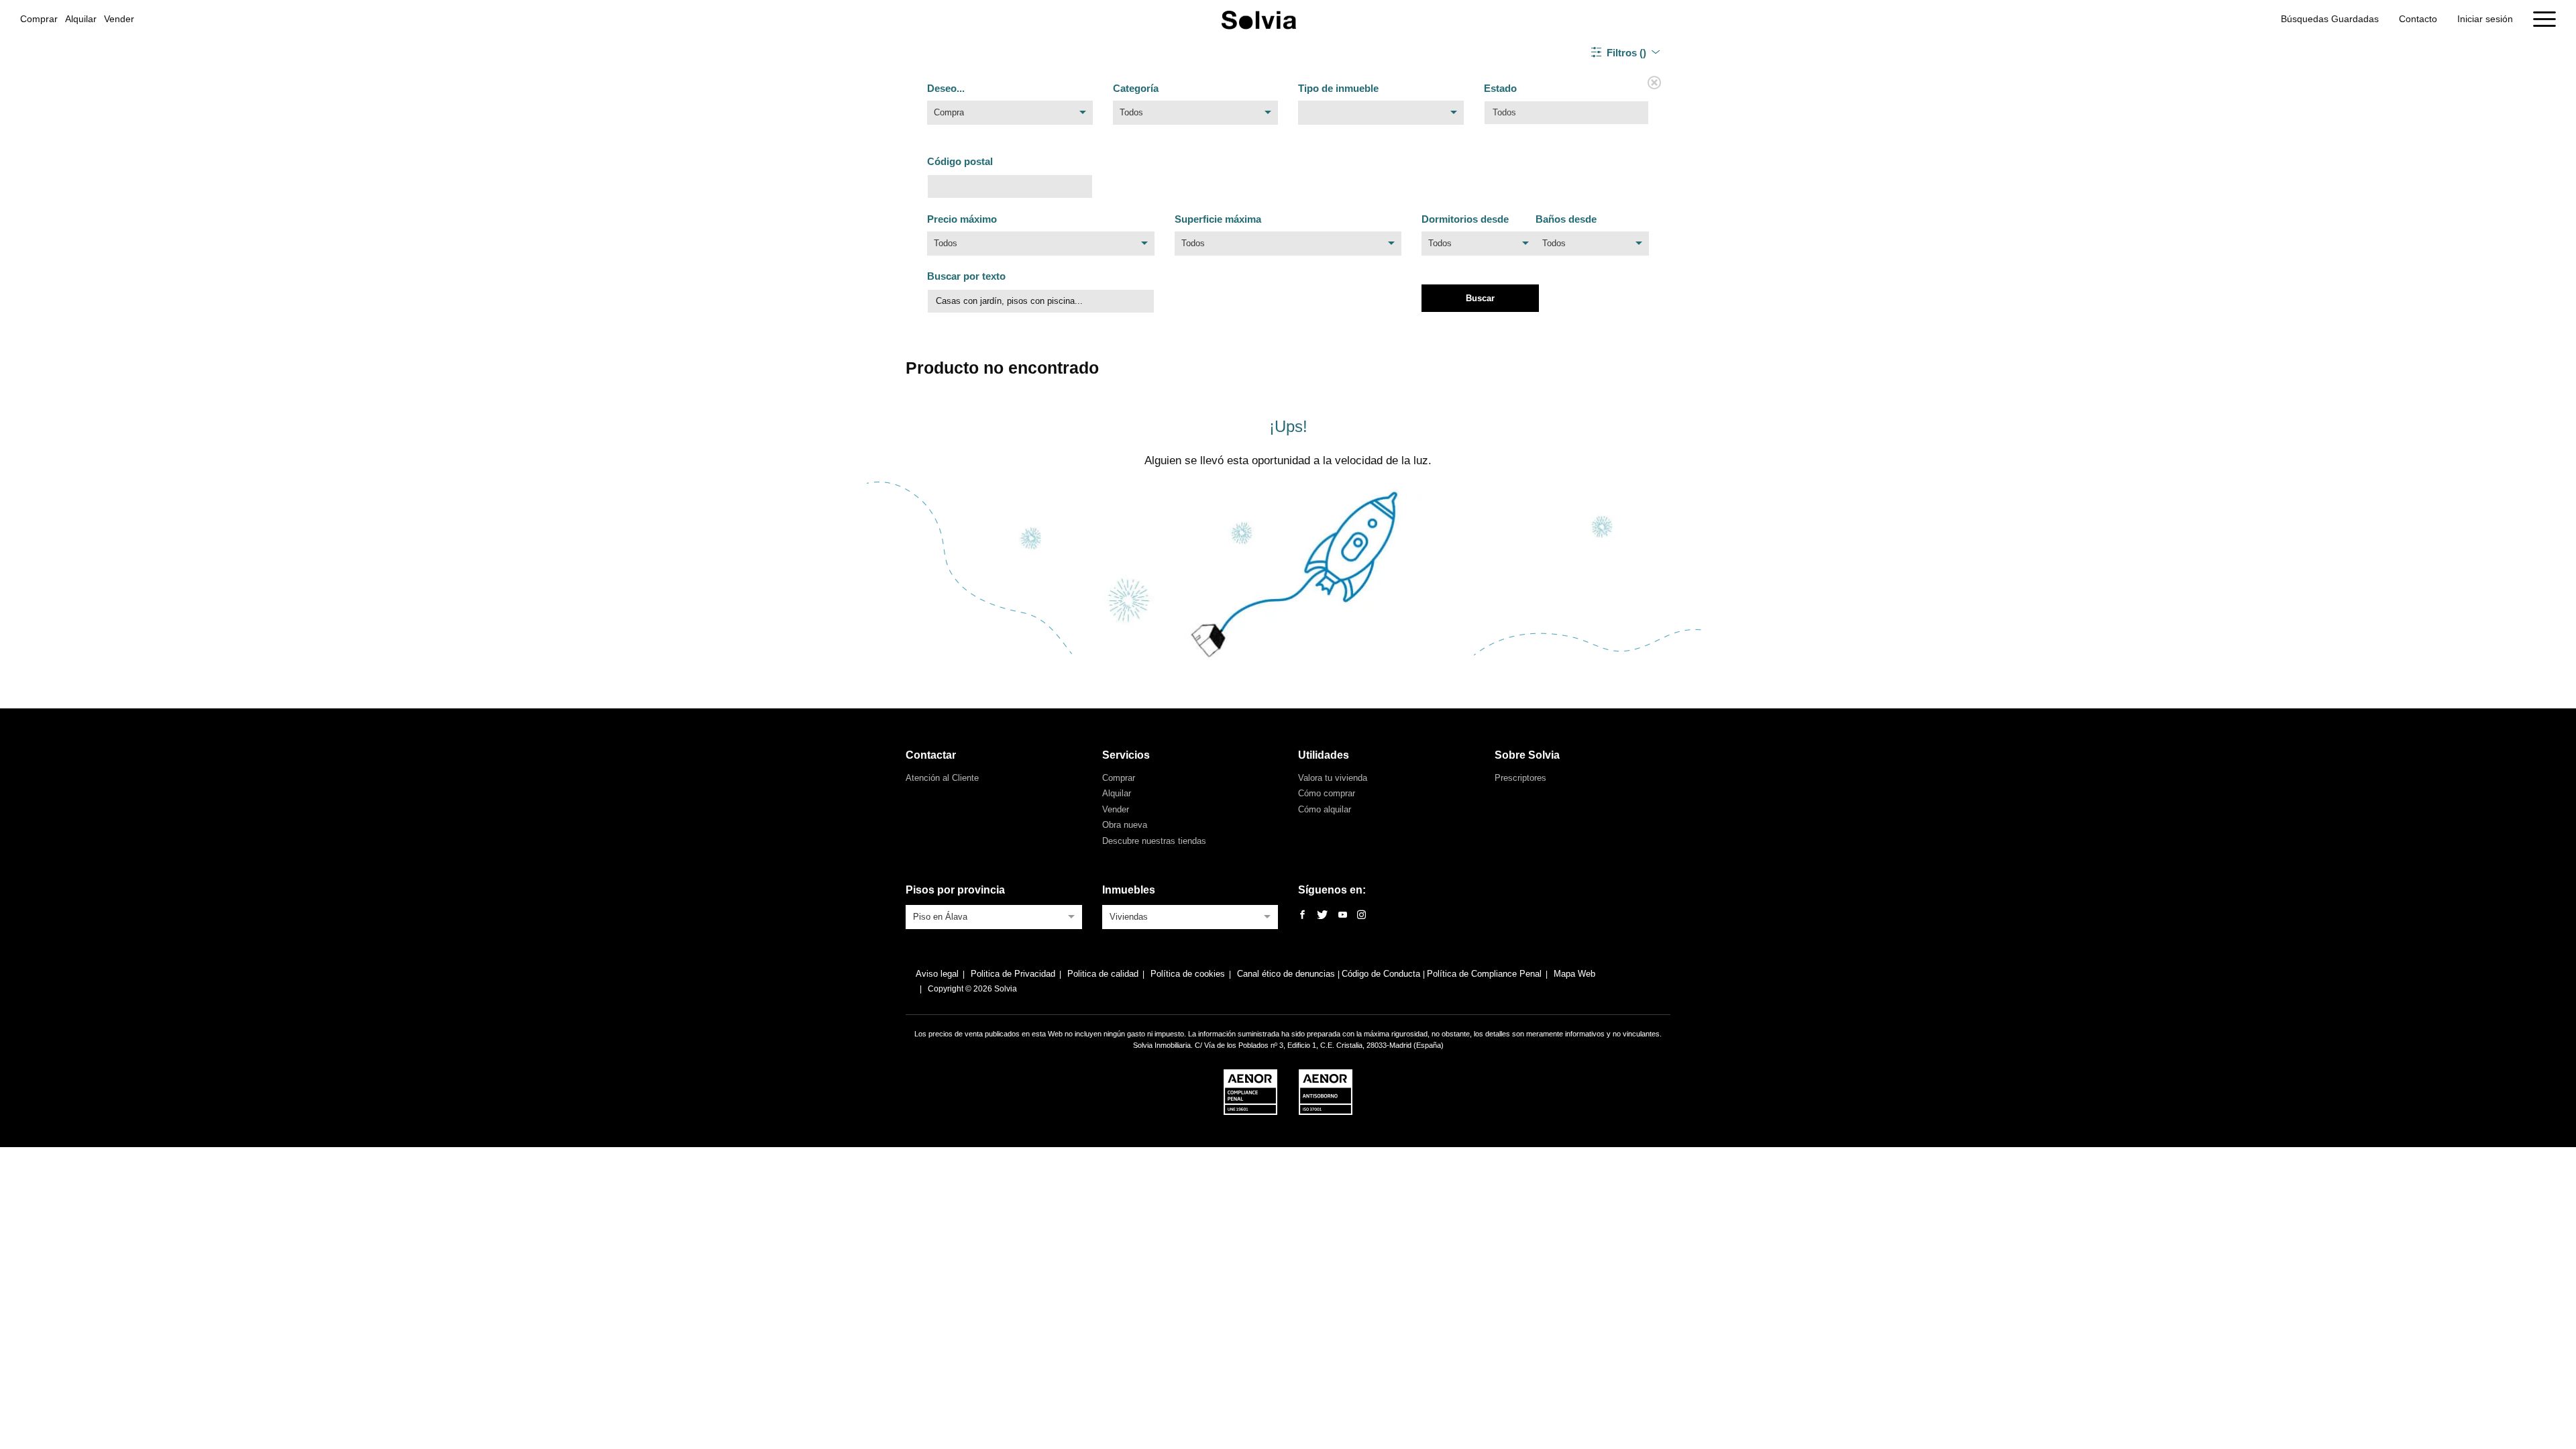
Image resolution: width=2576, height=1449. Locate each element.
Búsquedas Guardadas (2330, 19)
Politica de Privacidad (1013, 974)
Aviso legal (937, 974)
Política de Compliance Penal (1484, 974)
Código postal (960, 161)
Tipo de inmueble (1338, 88)
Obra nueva (1125, 825)
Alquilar (81, 19)
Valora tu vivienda (1333, 778)
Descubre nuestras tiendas (1154, 841)
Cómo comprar (1327, 793)
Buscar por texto (966, 276)
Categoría (1136, 88)
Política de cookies (1188, 974)
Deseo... (946, 88)
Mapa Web (1574, 974)
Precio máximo (962, 219)
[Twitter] (1322, 915)
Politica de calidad (1103, 974)
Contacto (2418, 19)
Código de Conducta (1382, 974)
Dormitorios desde (1465, 219)
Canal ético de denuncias (1287, 974)
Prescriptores (1520, 778)
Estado (1500, 88)
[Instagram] (1361, 915)
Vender (119, 19)
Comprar (39, 19)
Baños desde (1566, 219)
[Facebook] (1302, 915)
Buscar (1480, 298)
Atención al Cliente (942, 778)
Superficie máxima (1218, 219)
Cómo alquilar (1325, 809)
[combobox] (1010, 116)
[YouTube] (1343, 915)
